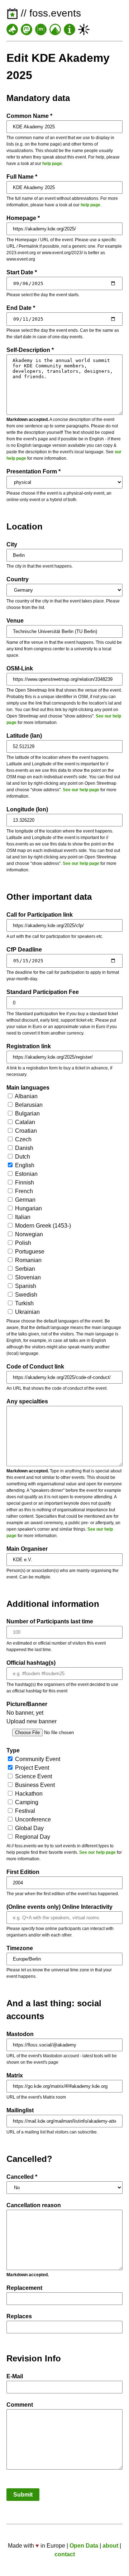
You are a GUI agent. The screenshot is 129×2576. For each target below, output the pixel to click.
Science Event (33, 1776)
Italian (22, 1217)
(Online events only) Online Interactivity (59, 1907)
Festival (24, 1811)
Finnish (24, 1182)
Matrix (15, 2075)
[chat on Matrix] (41, 29)
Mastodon (20, 2034)
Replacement (24, 2288)
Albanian (26, 1096)
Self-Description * (30, 350)
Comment (20, 2405)
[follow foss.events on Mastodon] (27, 29)
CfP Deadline (24, 950)
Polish (22, 1243)
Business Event (34, 1785)
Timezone (20, 1948)
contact (65, 2554)
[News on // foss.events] (12, 29)
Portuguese (29, 1252)
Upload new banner (32, 1721)
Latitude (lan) (24, 736)
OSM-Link (20, 668)
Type (13, 1750)
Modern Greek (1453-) (42, 1226)
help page (52, 164)
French (23, 1191)
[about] (70, 29)
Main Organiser (27, 1549)
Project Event (31, 1768)
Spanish (25, 1286)
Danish (23, 1148)
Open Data (84, 2546)
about (110, 2546)
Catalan (24, 1122)
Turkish (24, 1303)
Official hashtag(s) (31, 1663)
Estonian (26, 1174)
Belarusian (28, 1105)
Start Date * (22, 272)
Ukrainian (27, 1312)
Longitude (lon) (27, 809)
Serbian (24, 1269)
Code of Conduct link (35, 1367)
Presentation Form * (34, 471)
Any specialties (27, 1401)
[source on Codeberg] (55, 29)
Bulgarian (27, 1113)
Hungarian (28, 1208)
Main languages (28, 1088)
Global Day (29, 1828)
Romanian (28, 1260)
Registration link (29, 1046)
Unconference (32, 1819)
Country (18, 579)
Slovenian (27, 1277)
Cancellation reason (34, 2205)
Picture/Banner (27, 1704)
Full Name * (22, 177)
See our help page (81, 790)
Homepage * (23, 218)
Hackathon (28, 1794)
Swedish (25, 1295)
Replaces (19, 2316)
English (24, 1165)
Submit (23, 2495)
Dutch (22, 1157)
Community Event (37, 1759)
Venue (15, 621)
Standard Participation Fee (43, 992)
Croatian (25, 1131)
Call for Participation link (40, 915)
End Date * (21, 308)
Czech (23, 1139)
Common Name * (29, 116)
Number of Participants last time (50, 1621)
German (25, 1200)
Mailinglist (20, 2110)
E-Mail (15, 2376)
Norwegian (28, 1234)
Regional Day (32, 1837)
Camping (26, 1802)
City (12, 544)
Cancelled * (22, 2177)
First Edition (23, 1872)
